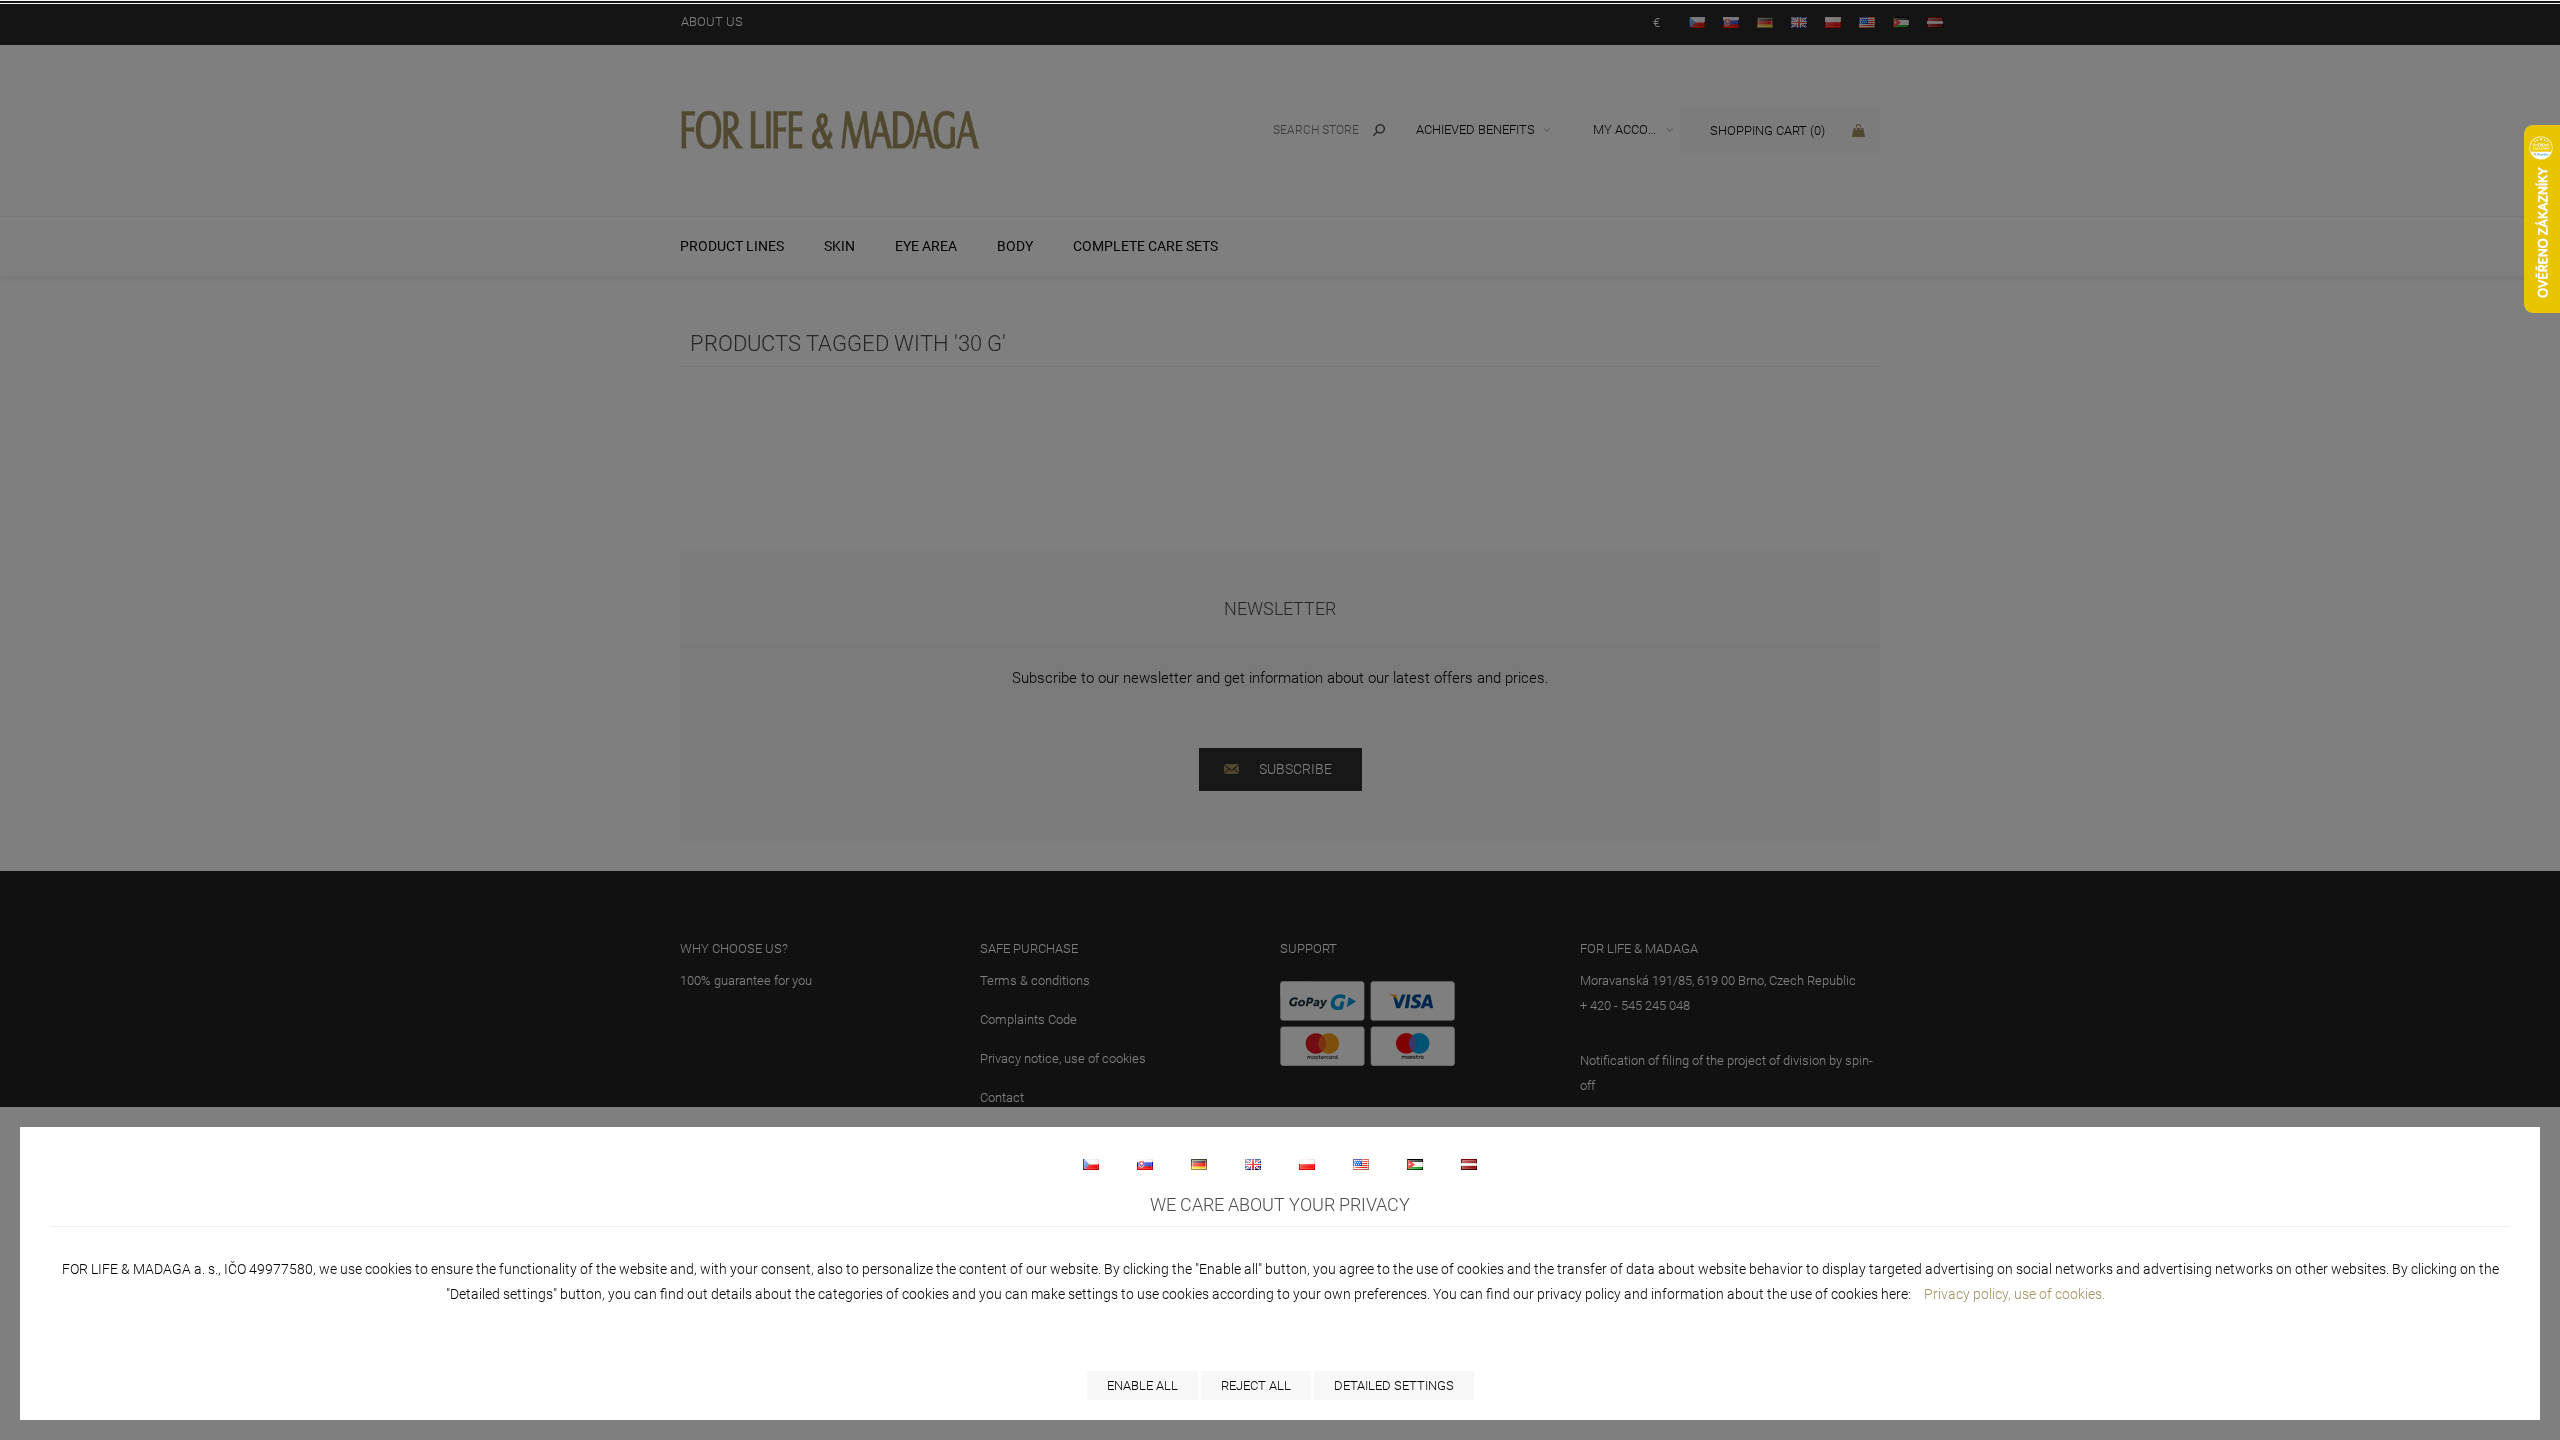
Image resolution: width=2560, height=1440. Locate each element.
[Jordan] (1415, 1164)
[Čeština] (1091, 1164)
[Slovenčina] (1145, 1164)
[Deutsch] (1199, 1164)
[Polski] (1307, 1164)
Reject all (1256, 1385)
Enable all (1142, 1385)
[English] (1253, 1164)
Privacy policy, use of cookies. (2014, 1294)
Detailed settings (1394, 1385)
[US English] (1361, 1164)
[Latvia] (1469, 1164)
